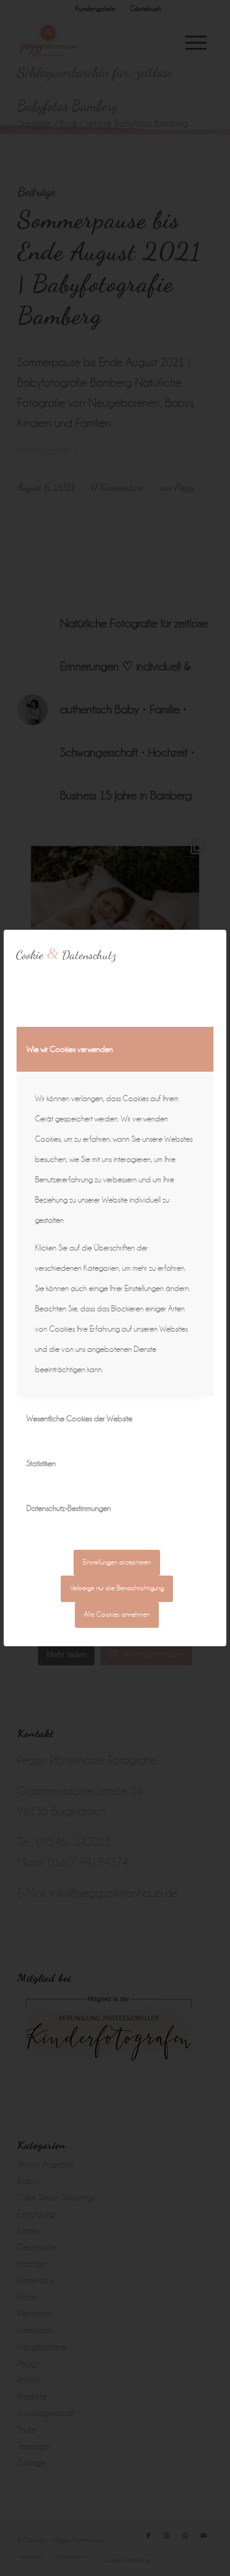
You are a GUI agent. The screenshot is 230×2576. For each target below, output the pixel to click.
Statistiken (41, 1463)
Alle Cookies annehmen (117, 1615)
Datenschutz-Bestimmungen (69, 1508)
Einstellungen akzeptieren (117, 1562)
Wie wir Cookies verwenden (70, 1049)
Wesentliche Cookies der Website (79, 1419)
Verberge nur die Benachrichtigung (117, 1588)
